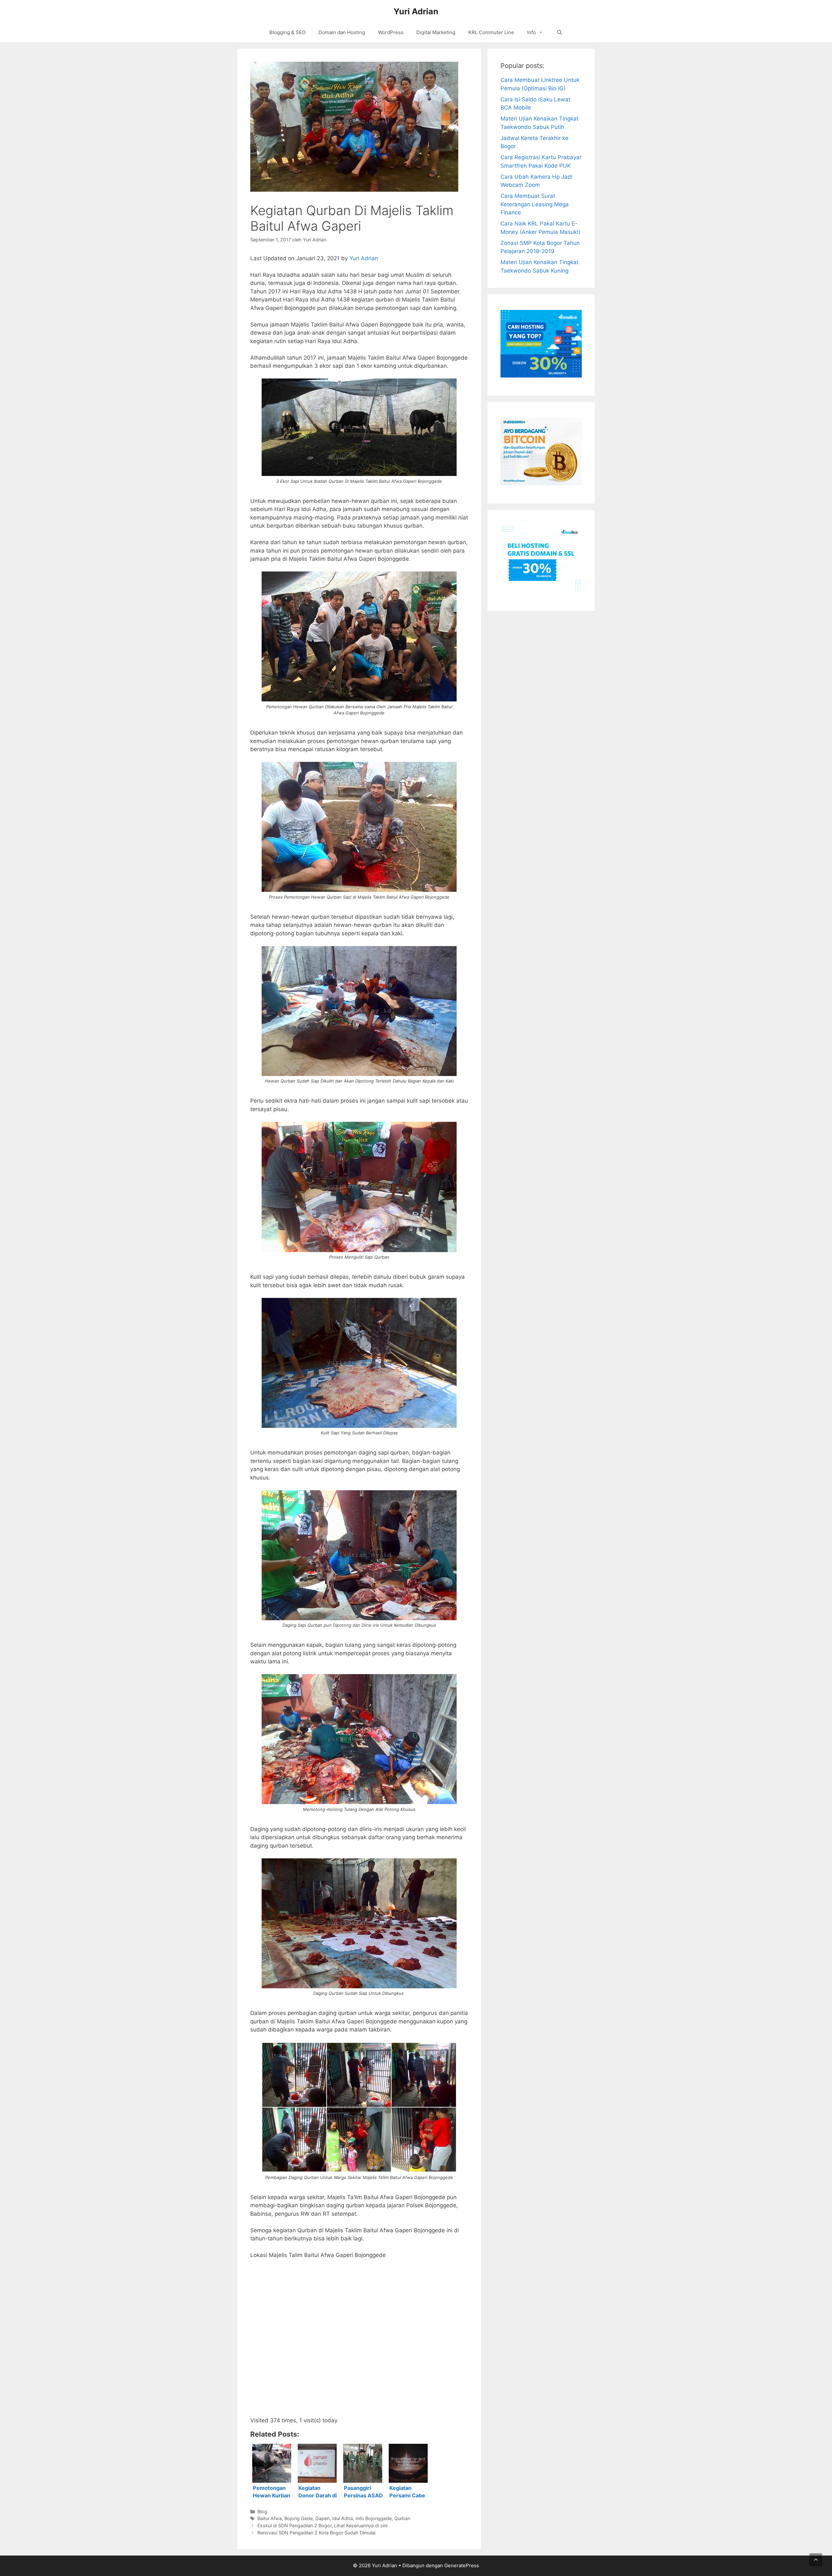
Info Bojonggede (374, 2518)
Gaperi (322, 2518)
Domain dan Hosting (342, 32)
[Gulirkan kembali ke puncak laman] (816, 2560)
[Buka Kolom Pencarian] (559, 32)
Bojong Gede (299, 2518)
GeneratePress (462, 2565)
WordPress (391, 32)
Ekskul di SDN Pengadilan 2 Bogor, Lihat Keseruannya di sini (322, 2525)
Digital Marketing (436, 32)
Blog (262, 2512)
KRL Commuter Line (491, 32)
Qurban (402, 2518)
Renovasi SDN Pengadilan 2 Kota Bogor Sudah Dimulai (316, 2533)
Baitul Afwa (270, 2518)
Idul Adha (343, 2518)
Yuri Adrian (416, 11)
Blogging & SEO (287, 32)
